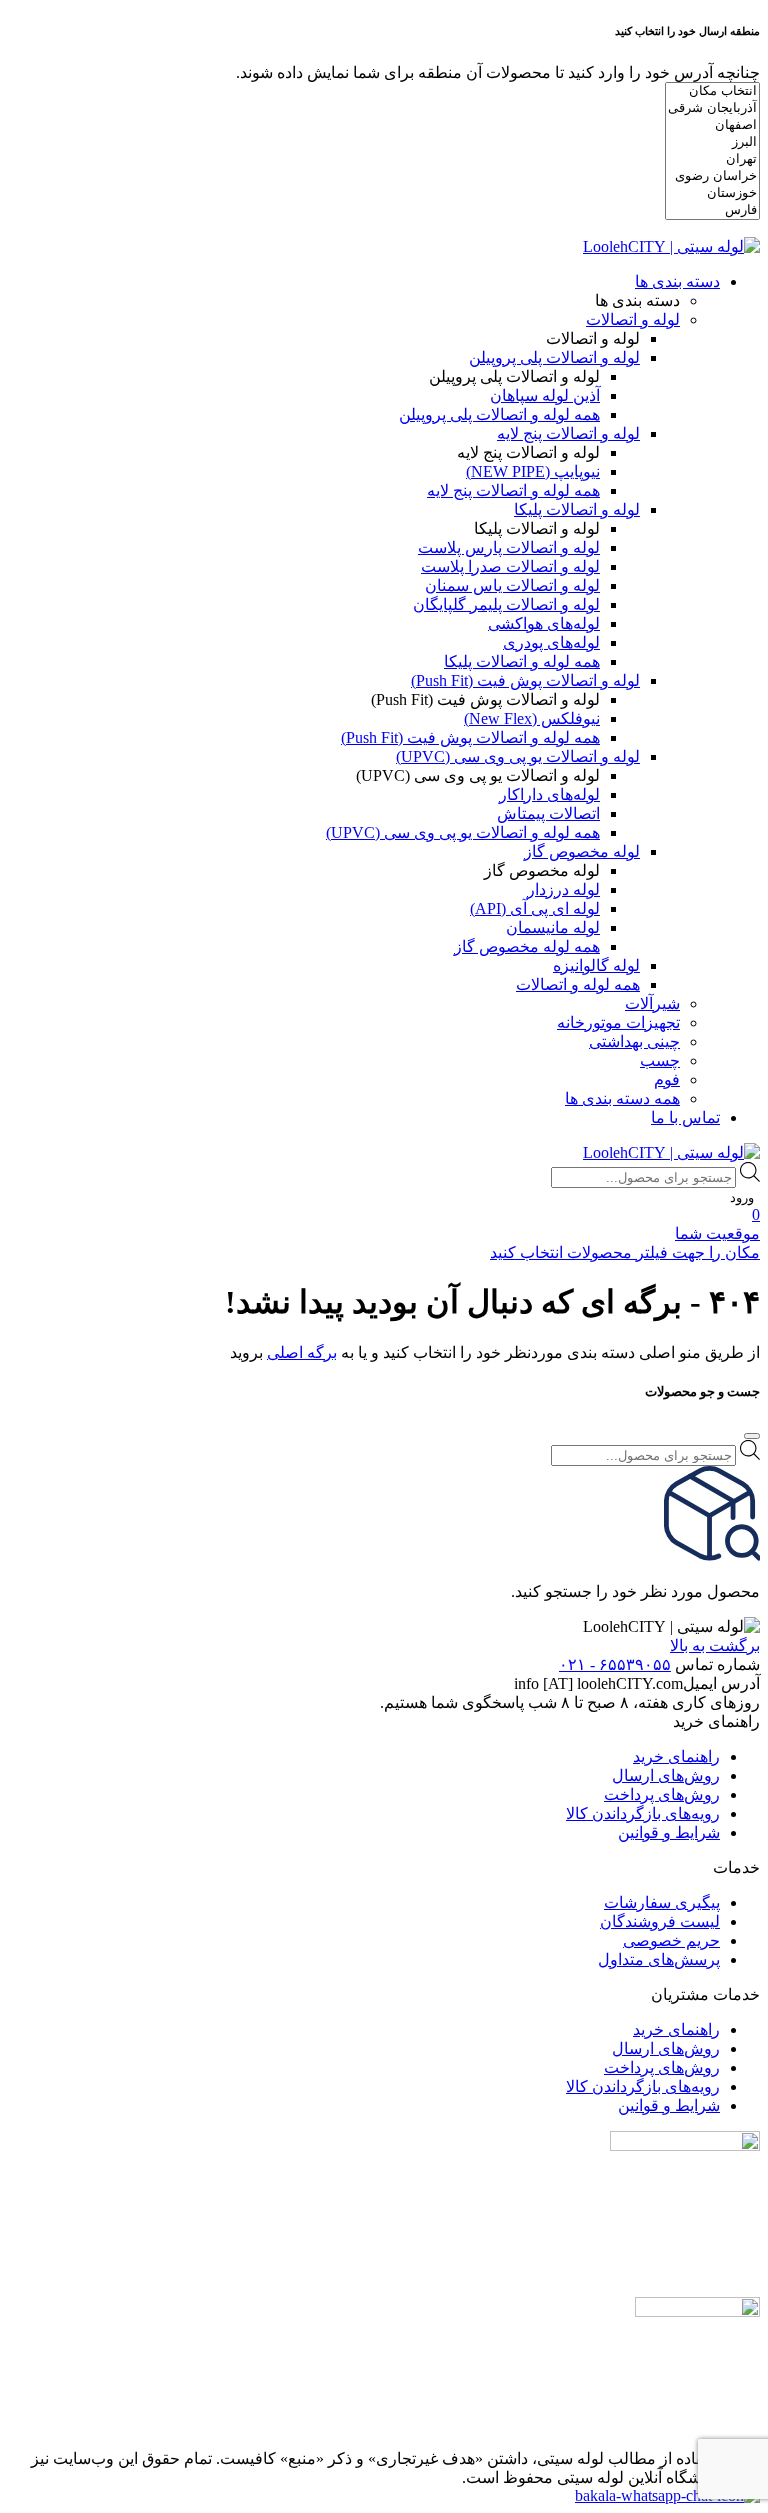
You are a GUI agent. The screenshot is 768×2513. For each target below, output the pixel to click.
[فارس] (712, 210)
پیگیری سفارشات (662, 1902)
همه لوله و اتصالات (578, 984)
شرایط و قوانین (669, 1832)
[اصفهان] (712, 125)
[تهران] (712, 159)
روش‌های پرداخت (662, 1794)
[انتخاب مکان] (712, 91)
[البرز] (712, 142)
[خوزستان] (712, 193)
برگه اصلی (302, 1352)
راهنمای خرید (676, 1756)
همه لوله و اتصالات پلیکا (522, 661)
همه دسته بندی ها (622, 1098)
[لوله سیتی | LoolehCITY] (671, 246)
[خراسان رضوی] (712, 176)
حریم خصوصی (671, 1940)
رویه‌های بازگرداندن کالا (643, 1813)
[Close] (752, 1436)
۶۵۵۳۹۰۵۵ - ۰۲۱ (615, 1664)
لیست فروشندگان (660, 1921)
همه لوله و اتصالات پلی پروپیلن (499, 414)
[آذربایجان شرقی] (712, 108)
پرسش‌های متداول (659, 1959)
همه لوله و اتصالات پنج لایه (513, 490)
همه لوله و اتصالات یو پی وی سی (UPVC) (463, 832)
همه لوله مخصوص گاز (527, 946)
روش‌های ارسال (666, 1775)
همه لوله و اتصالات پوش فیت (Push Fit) (470, 737)
